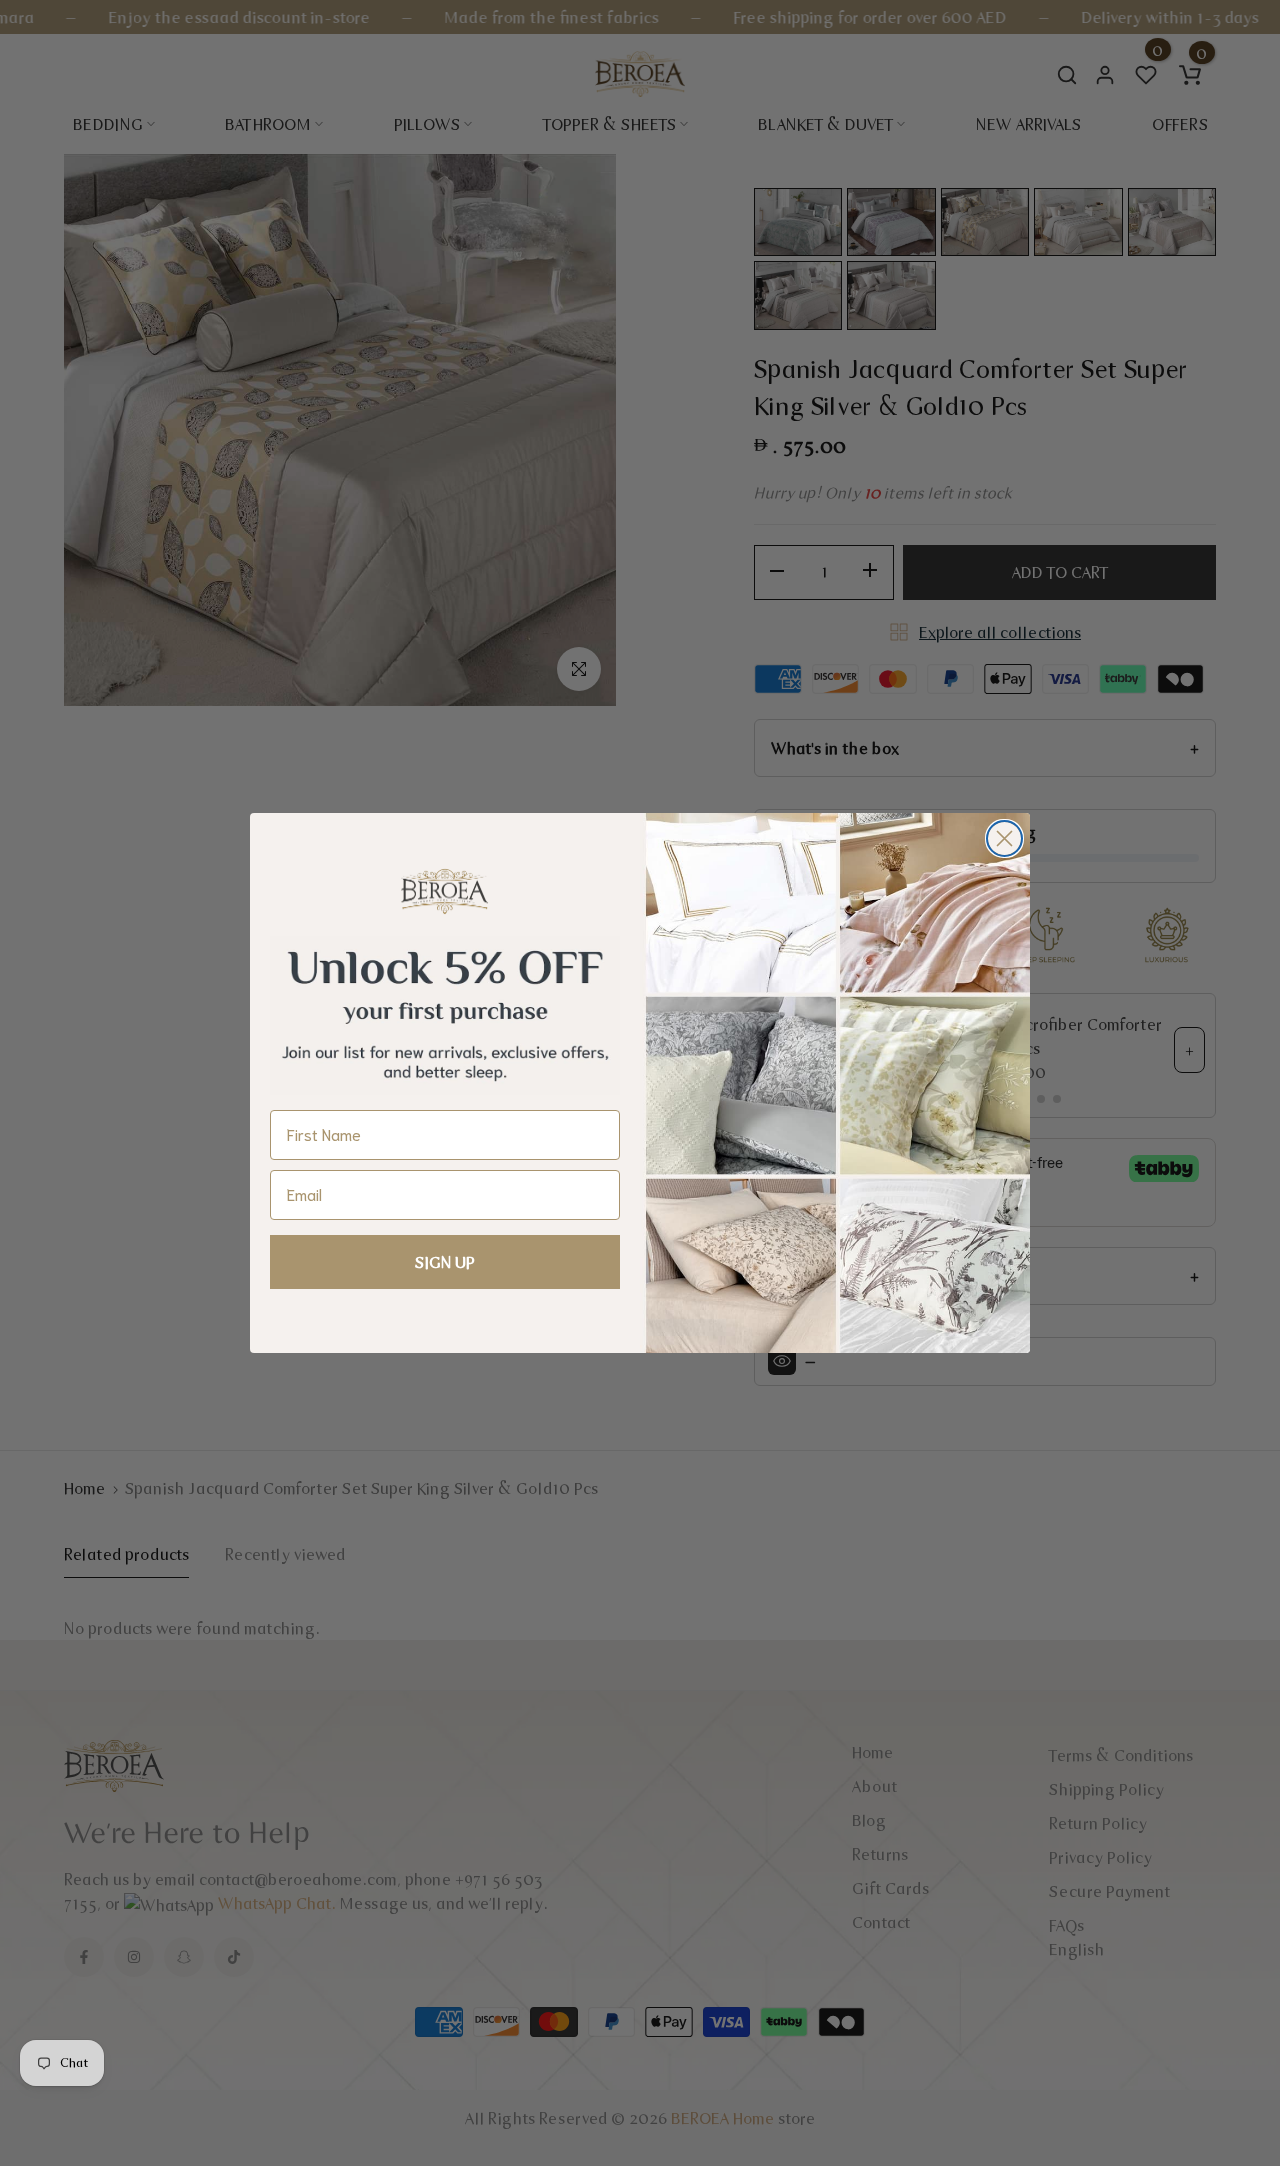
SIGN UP (445, 1262)
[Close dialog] (1004, 838)
